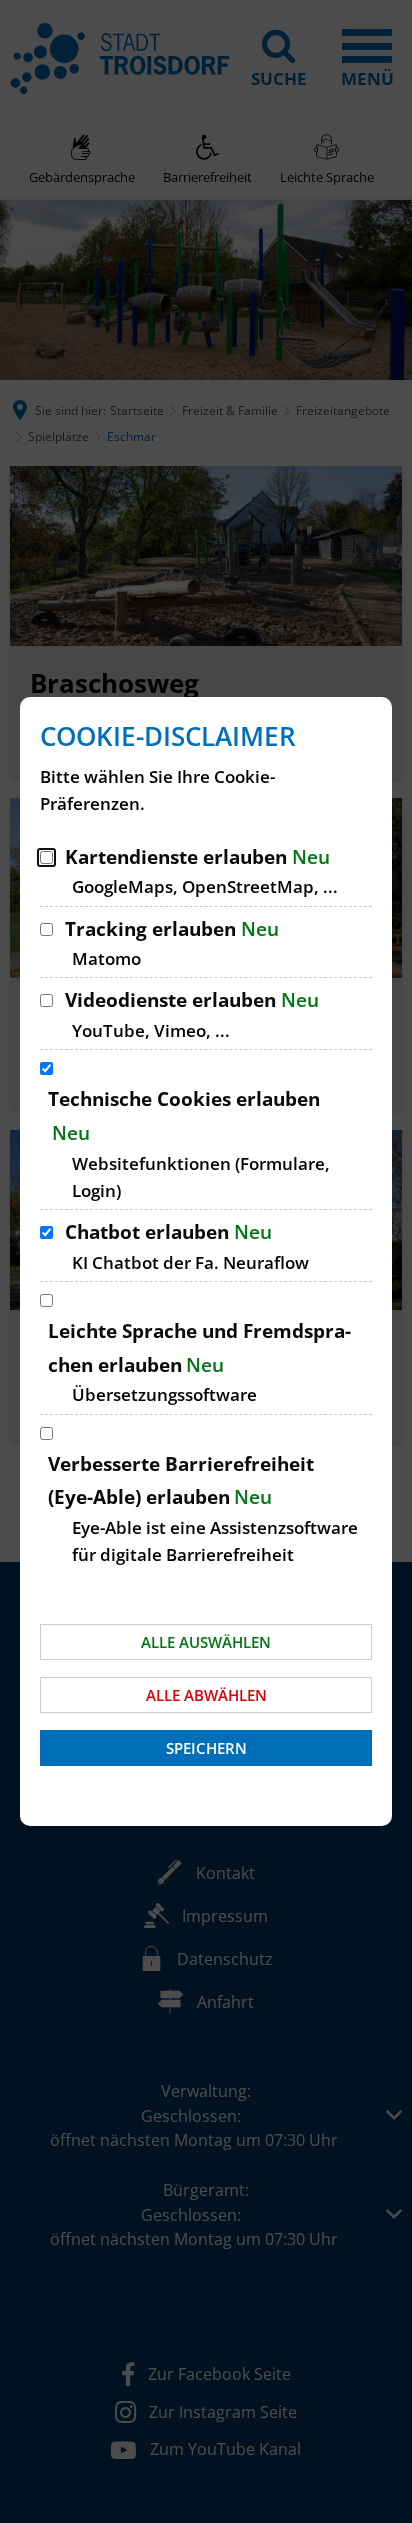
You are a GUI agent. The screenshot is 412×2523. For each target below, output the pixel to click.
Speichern (206, 1748)
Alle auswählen (206, 1642)
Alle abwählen (206, 1695)
